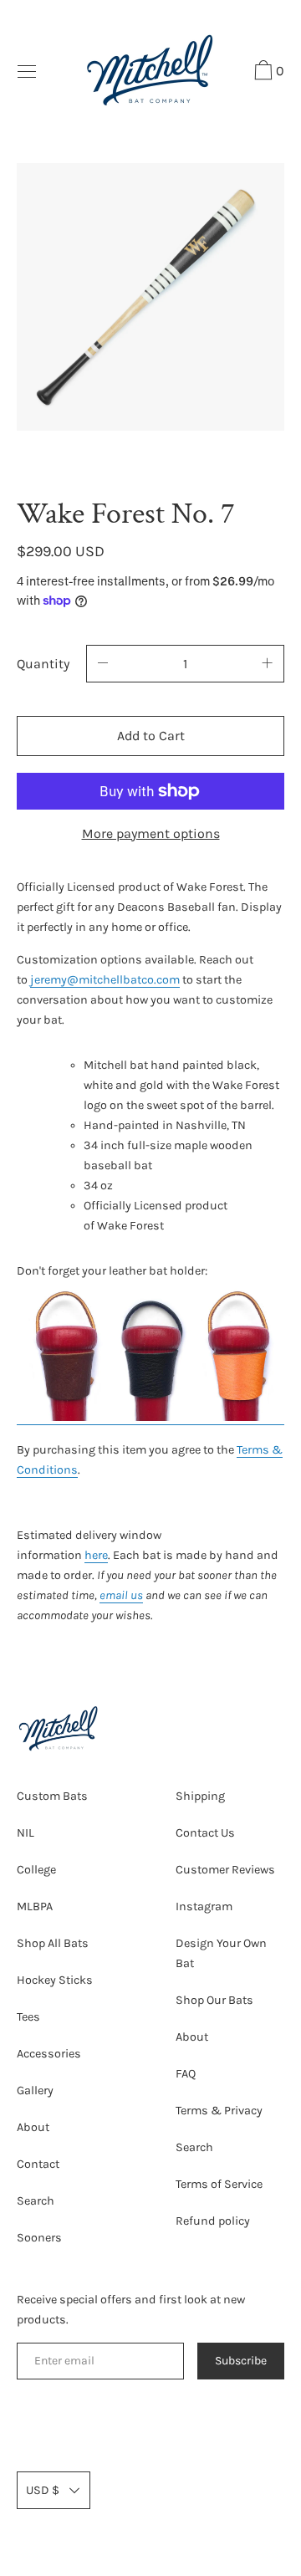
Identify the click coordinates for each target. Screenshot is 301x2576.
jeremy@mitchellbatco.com (105, 980)
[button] (267, 73)
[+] (268, 664)
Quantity (43, 664)
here (96, 1555)
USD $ (43, 2490)
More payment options (151, 833)
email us (121, 1595)
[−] (103, 664)
